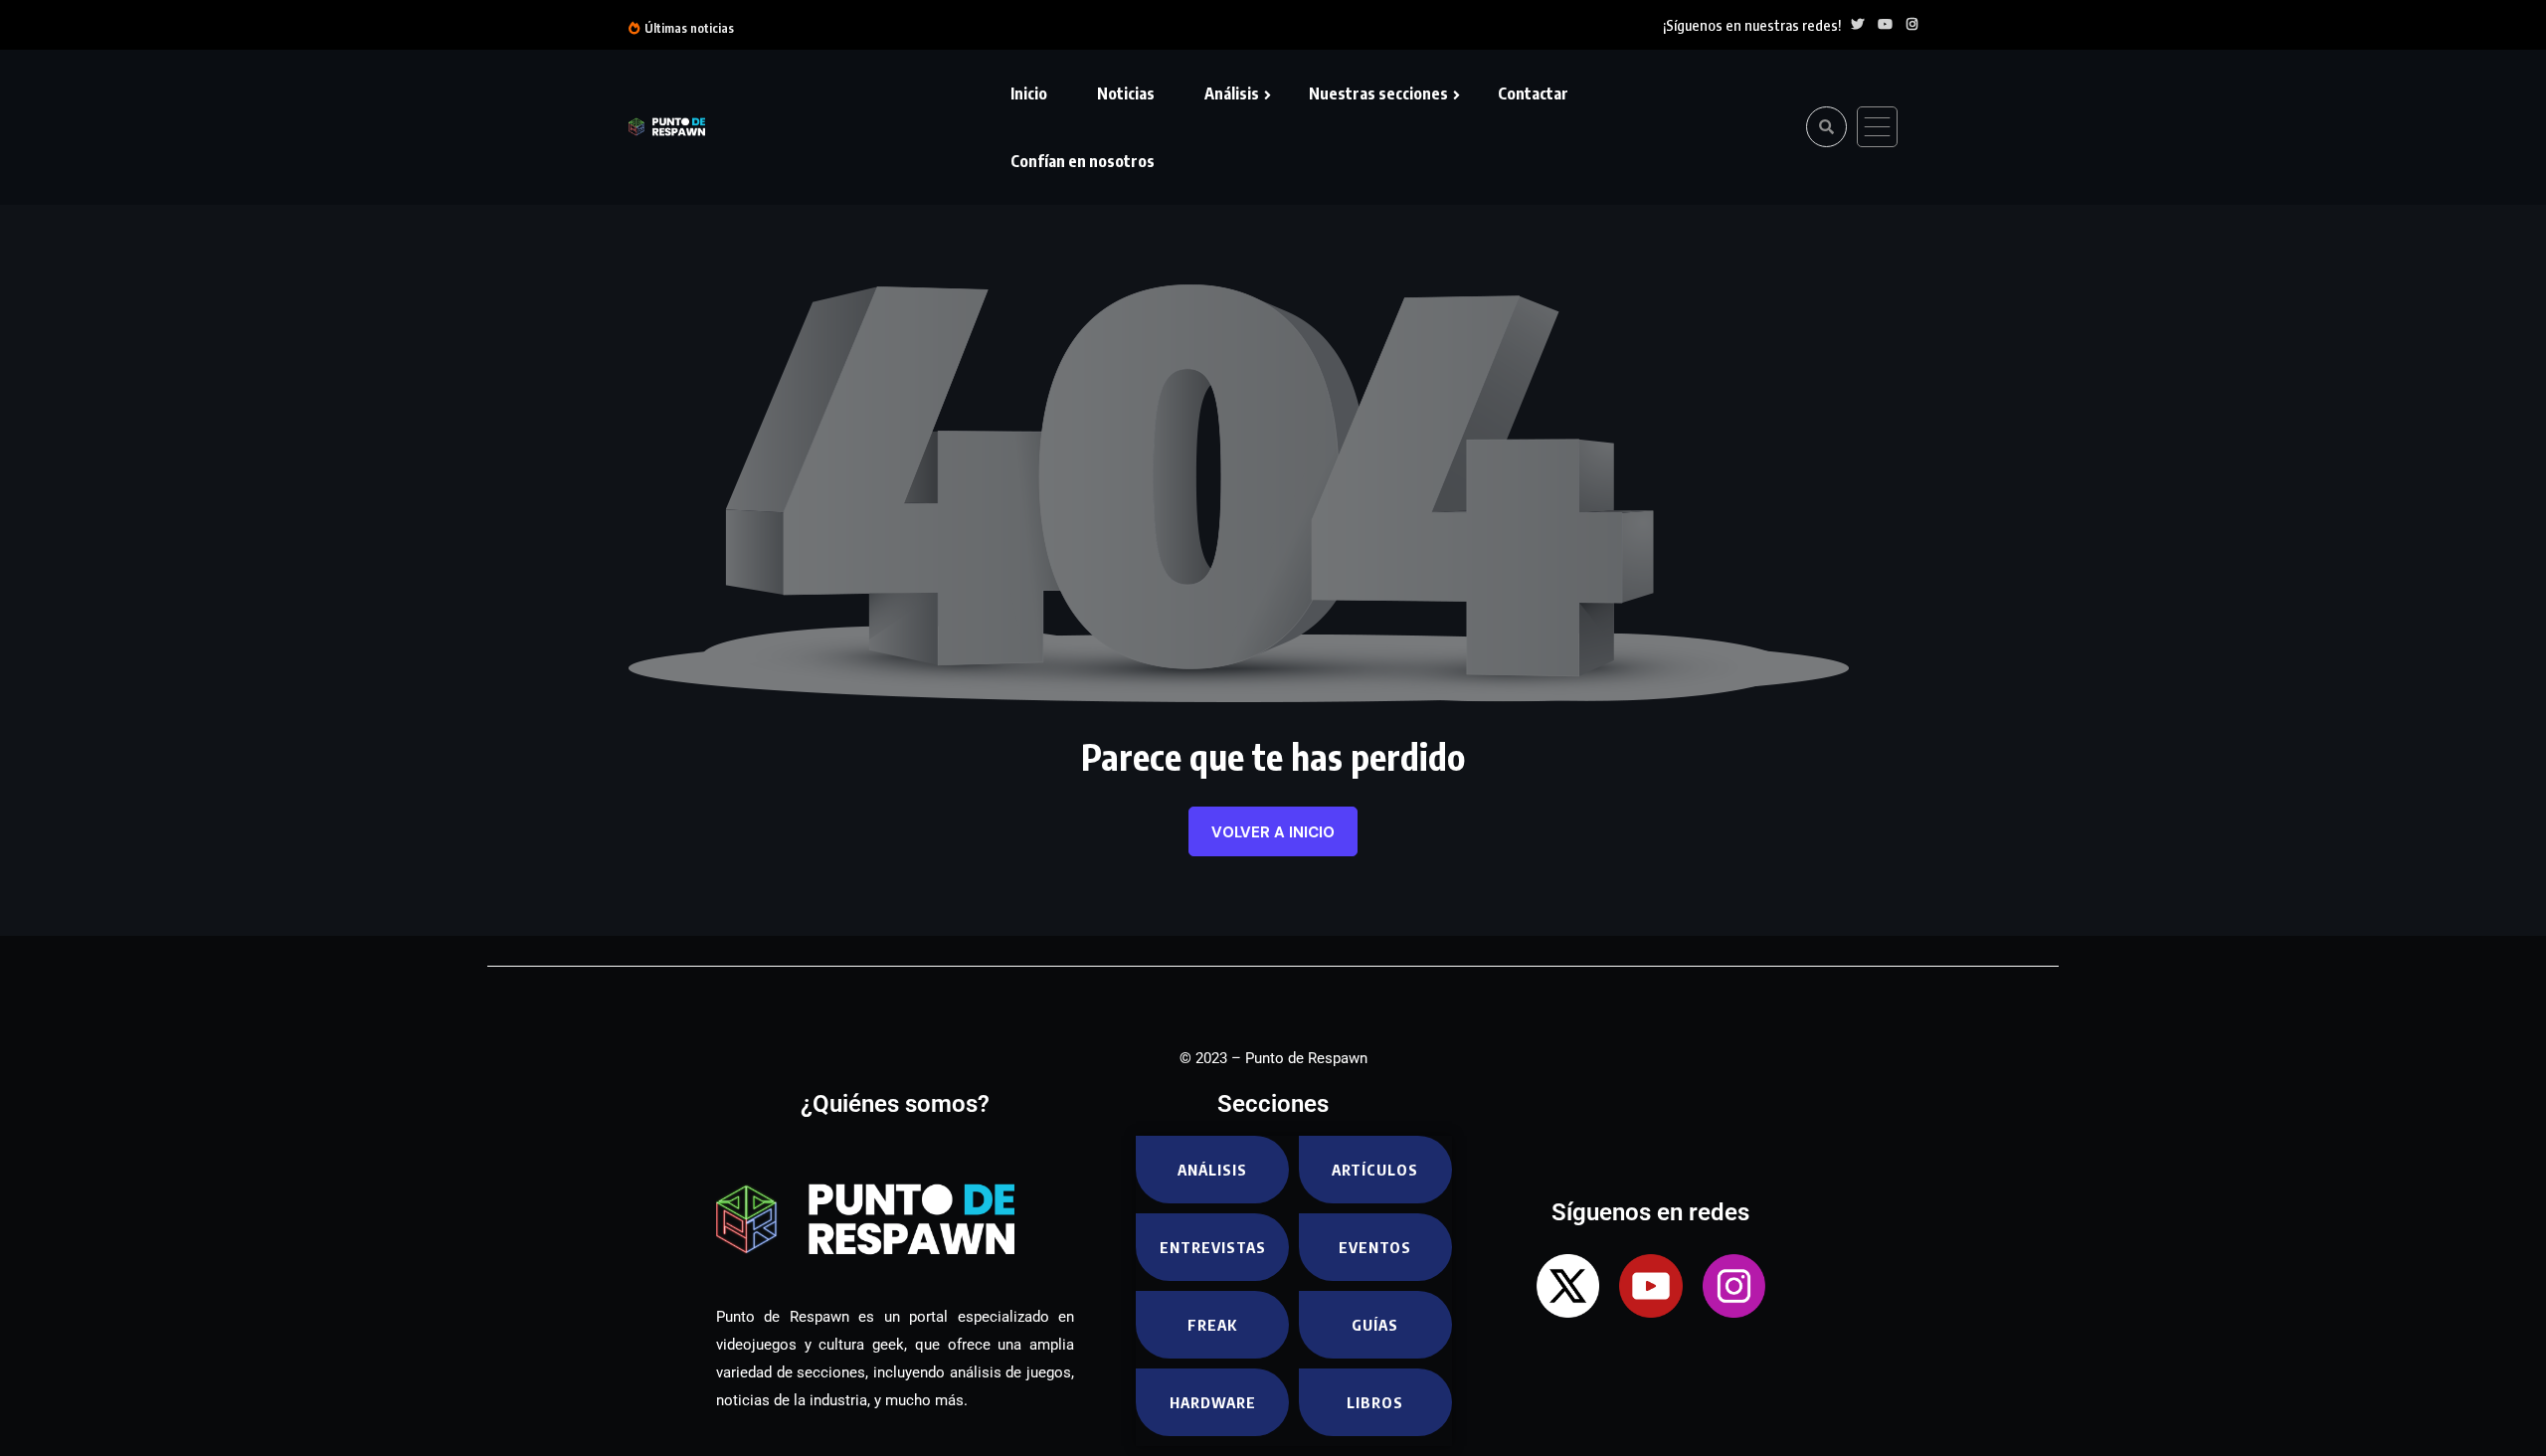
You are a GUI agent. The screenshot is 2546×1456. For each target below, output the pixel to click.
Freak (1212, 1325)
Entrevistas (1213, 1247)
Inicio (1029, 93)
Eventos (1375, 1247)
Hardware (1213, 1402)
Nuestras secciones (1378, 93)
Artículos (1375, 1170)
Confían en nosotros (1083, 161)
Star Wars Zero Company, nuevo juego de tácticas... (1259, 27)
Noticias (1126, 93)
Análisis (1232, 93)
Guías (1375, 1325)
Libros (1375, 1402)
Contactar (1533, 93)
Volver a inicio (1273, 832)
